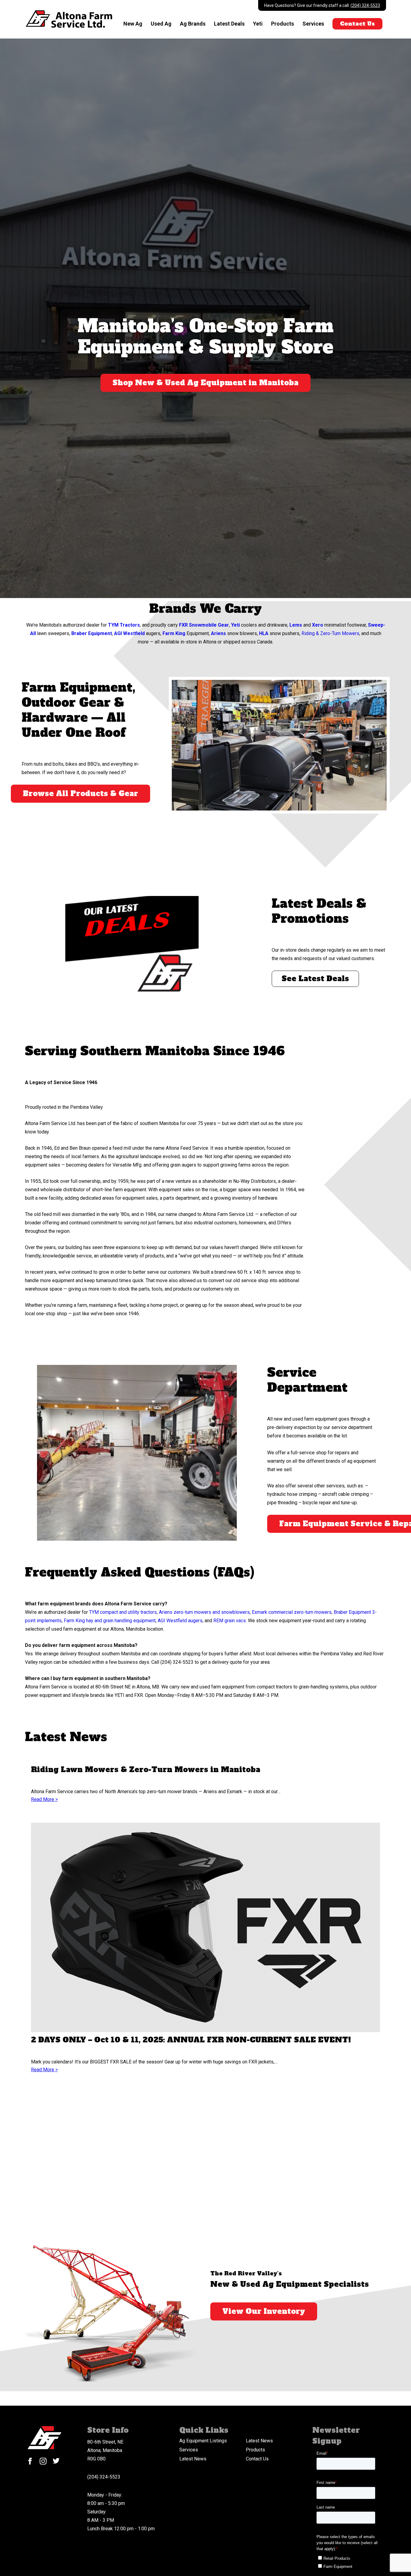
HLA (264, 633)
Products (283, 24)
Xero (318, 625)
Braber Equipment (92, 633)
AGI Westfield (129, 633)
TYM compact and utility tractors (123, 1612)
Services (313, 24)
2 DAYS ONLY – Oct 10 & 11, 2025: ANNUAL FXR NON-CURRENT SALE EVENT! (191, 2040)
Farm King (174, 633)
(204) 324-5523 (365, 5)
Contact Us (357, 24)
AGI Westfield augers (180, 1621)
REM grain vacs (230, 1621)
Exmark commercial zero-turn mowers (292, 1612)
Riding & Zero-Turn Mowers (330, 633)
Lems (296, 625)
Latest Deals (229, 24)
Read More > (44, 1799)
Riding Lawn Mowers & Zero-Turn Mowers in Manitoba (146, 1770)
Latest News (259, 2441)
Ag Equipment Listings (203, 2441)
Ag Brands (193, 24)
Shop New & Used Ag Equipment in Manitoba (205, 383)
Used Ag (161, 24)
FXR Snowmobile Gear (204, 625)
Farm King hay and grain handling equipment (110, 1621)
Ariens (218, 633)
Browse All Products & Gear (80, 794)
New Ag (133, 24)
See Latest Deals (315, 979)
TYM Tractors (124, 625)
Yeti (258, 24)
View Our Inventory (264, 2311)
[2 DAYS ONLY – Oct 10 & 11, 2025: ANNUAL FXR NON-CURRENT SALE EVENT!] (205, 1929)
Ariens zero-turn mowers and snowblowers (204, 1612)
